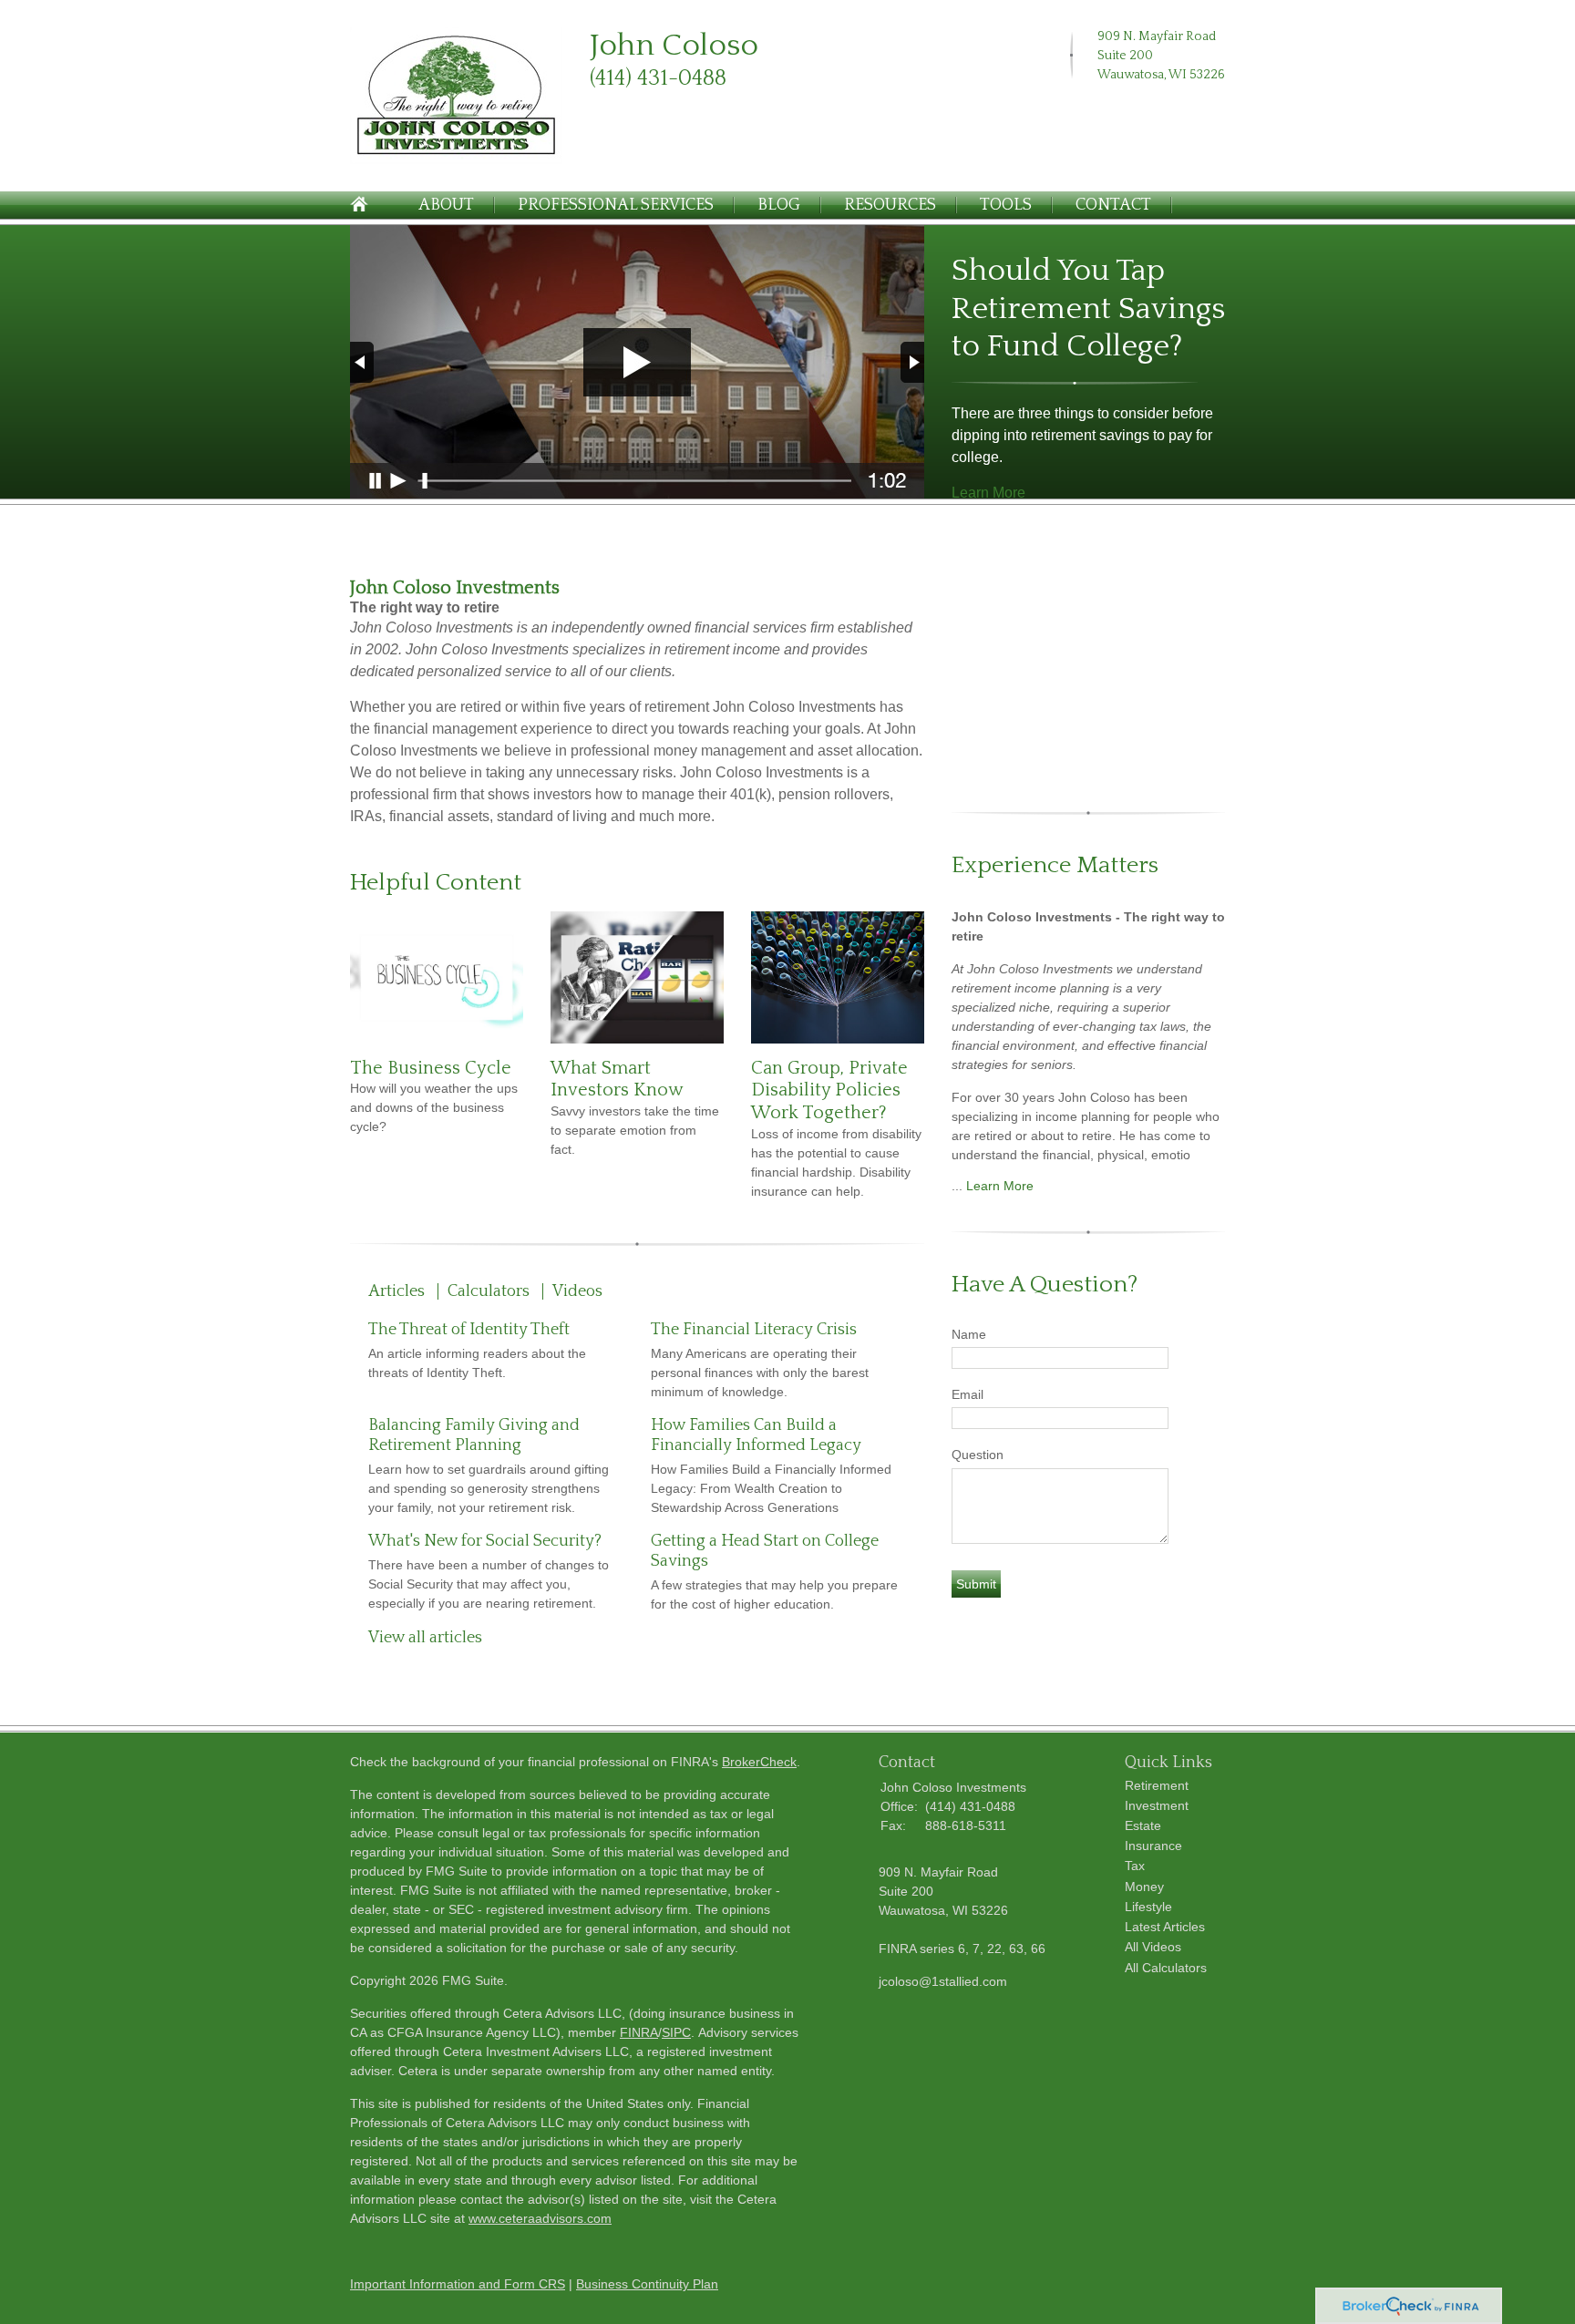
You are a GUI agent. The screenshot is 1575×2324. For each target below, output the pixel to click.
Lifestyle (1148, 1907)
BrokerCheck (759, 1762)
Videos (577, 1291)
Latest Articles (1165, 1927)
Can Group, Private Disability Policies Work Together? (829, 1090)
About (446, 205)
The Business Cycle (431, 1068)
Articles (396, 1291)
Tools (1006, 205)
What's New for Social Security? (485, 1541)
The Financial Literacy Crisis (754, 1330)
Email (968, 1394)
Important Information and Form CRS (458, 2284)
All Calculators (1166, 1968)
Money (1144, 1887)
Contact (1113, 205)
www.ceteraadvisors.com (540, 2218)
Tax (1135, 1866)
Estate (1143, 1825)
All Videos (1153, 1947)
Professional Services (616, 205)
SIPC (676, 2032)
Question (978, 1455)
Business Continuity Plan (647, 2284)
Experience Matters (1055, 865)
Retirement (1157, 1785)
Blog (779, 205)
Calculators (489, 1291)
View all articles (425, 1638)
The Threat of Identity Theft (469, 1330)
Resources (890, 205)
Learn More (988, 493)
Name (969, 1334)
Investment (1157, 1805)
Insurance (1153, 1846)
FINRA (639, 2032)
